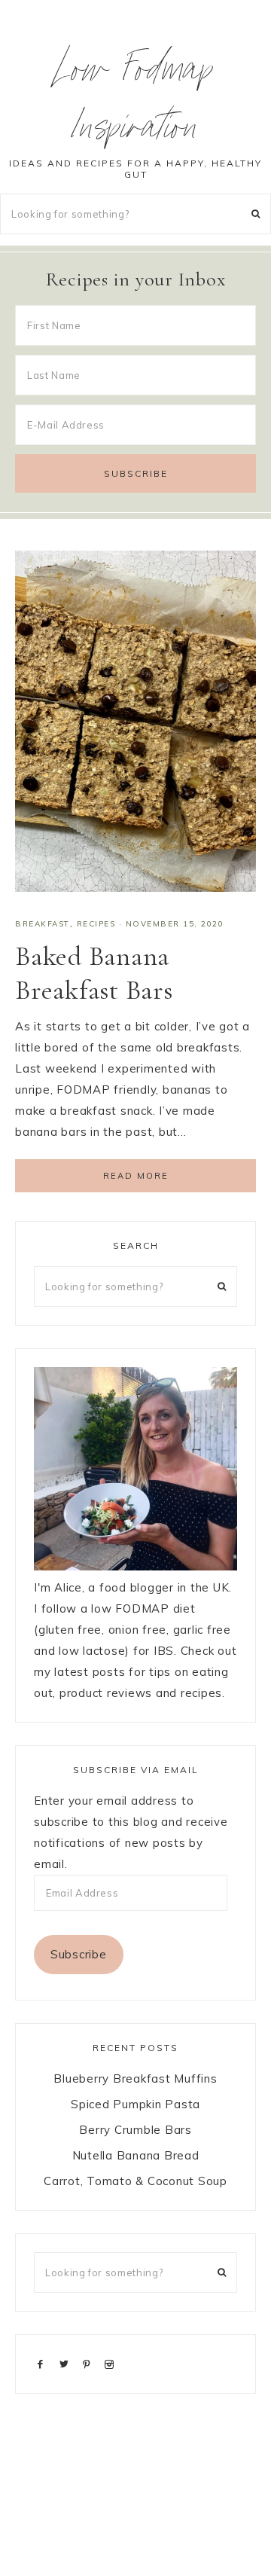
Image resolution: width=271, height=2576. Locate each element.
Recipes (96, 924)
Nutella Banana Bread (136, 2155)
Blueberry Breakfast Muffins (135, 2079)
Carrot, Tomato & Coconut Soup (135, 2181)
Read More (136, 1176)
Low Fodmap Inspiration (136, 103)
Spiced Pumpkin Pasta (135, 2104)
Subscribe (79, 1954)
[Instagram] (112, 2363)
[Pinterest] (90, 2363)
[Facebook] (44, 2363)
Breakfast (43, 924)
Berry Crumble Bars (135, 2130)
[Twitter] (67, 2363)
